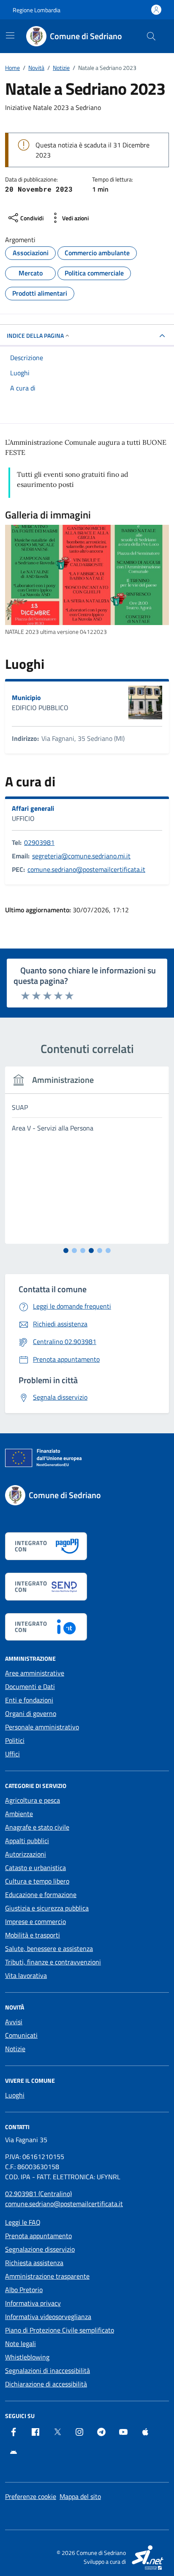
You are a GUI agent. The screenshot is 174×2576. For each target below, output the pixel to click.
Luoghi (15, 2095)
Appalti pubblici (27, 1841)
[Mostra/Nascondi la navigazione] (10, 35)
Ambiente (19, 1814)
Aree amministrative (35, 1673)
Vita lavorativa (26, 1975)
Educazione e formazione (41, 1895)
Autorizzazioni (26, 1854)
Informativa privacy (33, 2303)
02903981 (39, 842)
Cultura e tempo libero (37, 1881)
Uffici (12, 1754)
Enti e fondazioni (29, 1700)
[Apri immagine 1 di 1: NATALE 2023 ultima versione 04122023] (87, 575)
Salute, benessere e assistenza (49, 1948)
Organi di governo (31, 1713)
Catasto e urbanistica (35, 1868)
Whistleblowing (27, 2357)
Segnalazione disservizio (40, 2249)
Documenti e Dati (30, 1686)
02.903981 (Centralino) (38, 2194)
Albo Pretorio (24, 2290)
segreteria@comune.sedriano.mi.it (81, 856)
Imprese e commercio (35, 1921)
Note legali (20, 2344)
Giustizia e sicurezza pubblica (47, 1908)
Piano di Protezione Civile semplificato (60, 2330)
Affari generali (33, 808)
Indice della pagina (35, 335)
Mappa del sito (80, 2496)
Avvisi (14, 2022)
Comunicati (21, 2035)
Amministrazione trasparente (47, 2276)
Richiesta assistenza (34, 2263)
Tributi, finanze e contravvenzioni (53, 1962)
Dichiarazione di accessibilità (46, 2384)
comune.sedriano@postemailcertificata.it (86, 869)
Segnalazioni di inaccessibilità (48, 2370)
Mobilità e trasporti (33, 1935)
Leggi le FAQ (23, 2222)
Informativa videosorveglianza (48, 2317)
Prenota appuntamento (38, 2236)
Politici (15, 1740)
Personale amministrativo (42, 1727)
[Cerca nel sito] (151, 36)
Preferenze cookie (31, 2496)
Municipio (26, 697)
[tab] (66, 1251)
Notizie (15, 2049)
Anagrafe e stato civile (37, 1827)
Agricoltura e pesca (33, 1800)
